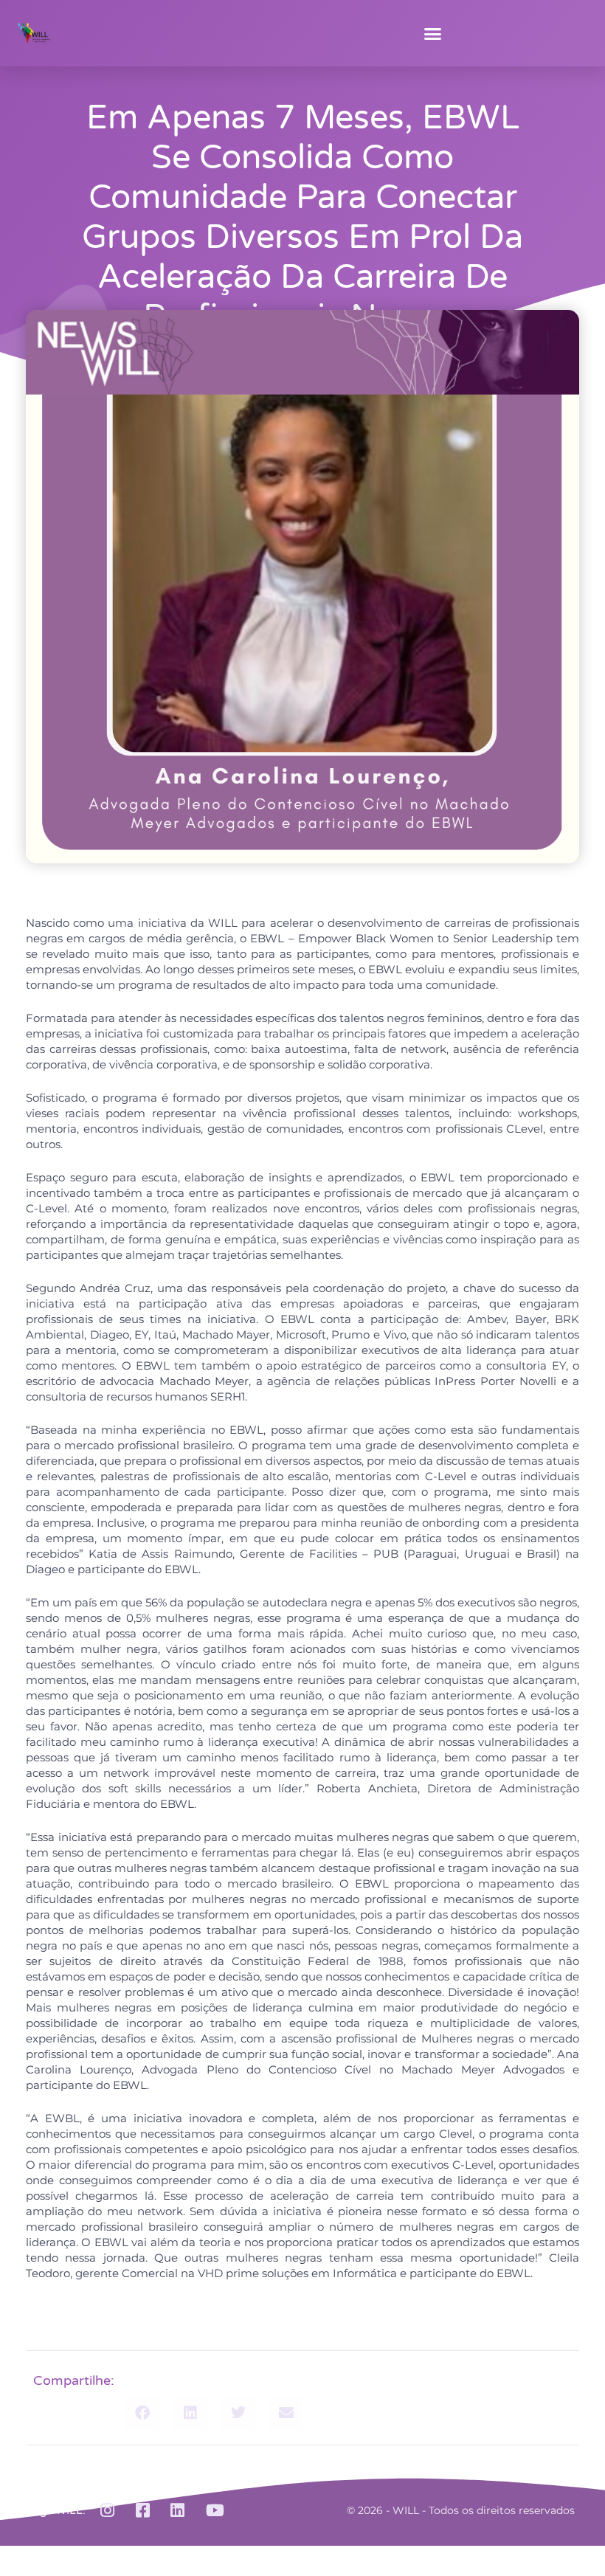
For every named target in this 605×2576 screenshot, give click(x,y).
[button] (433, 33)
